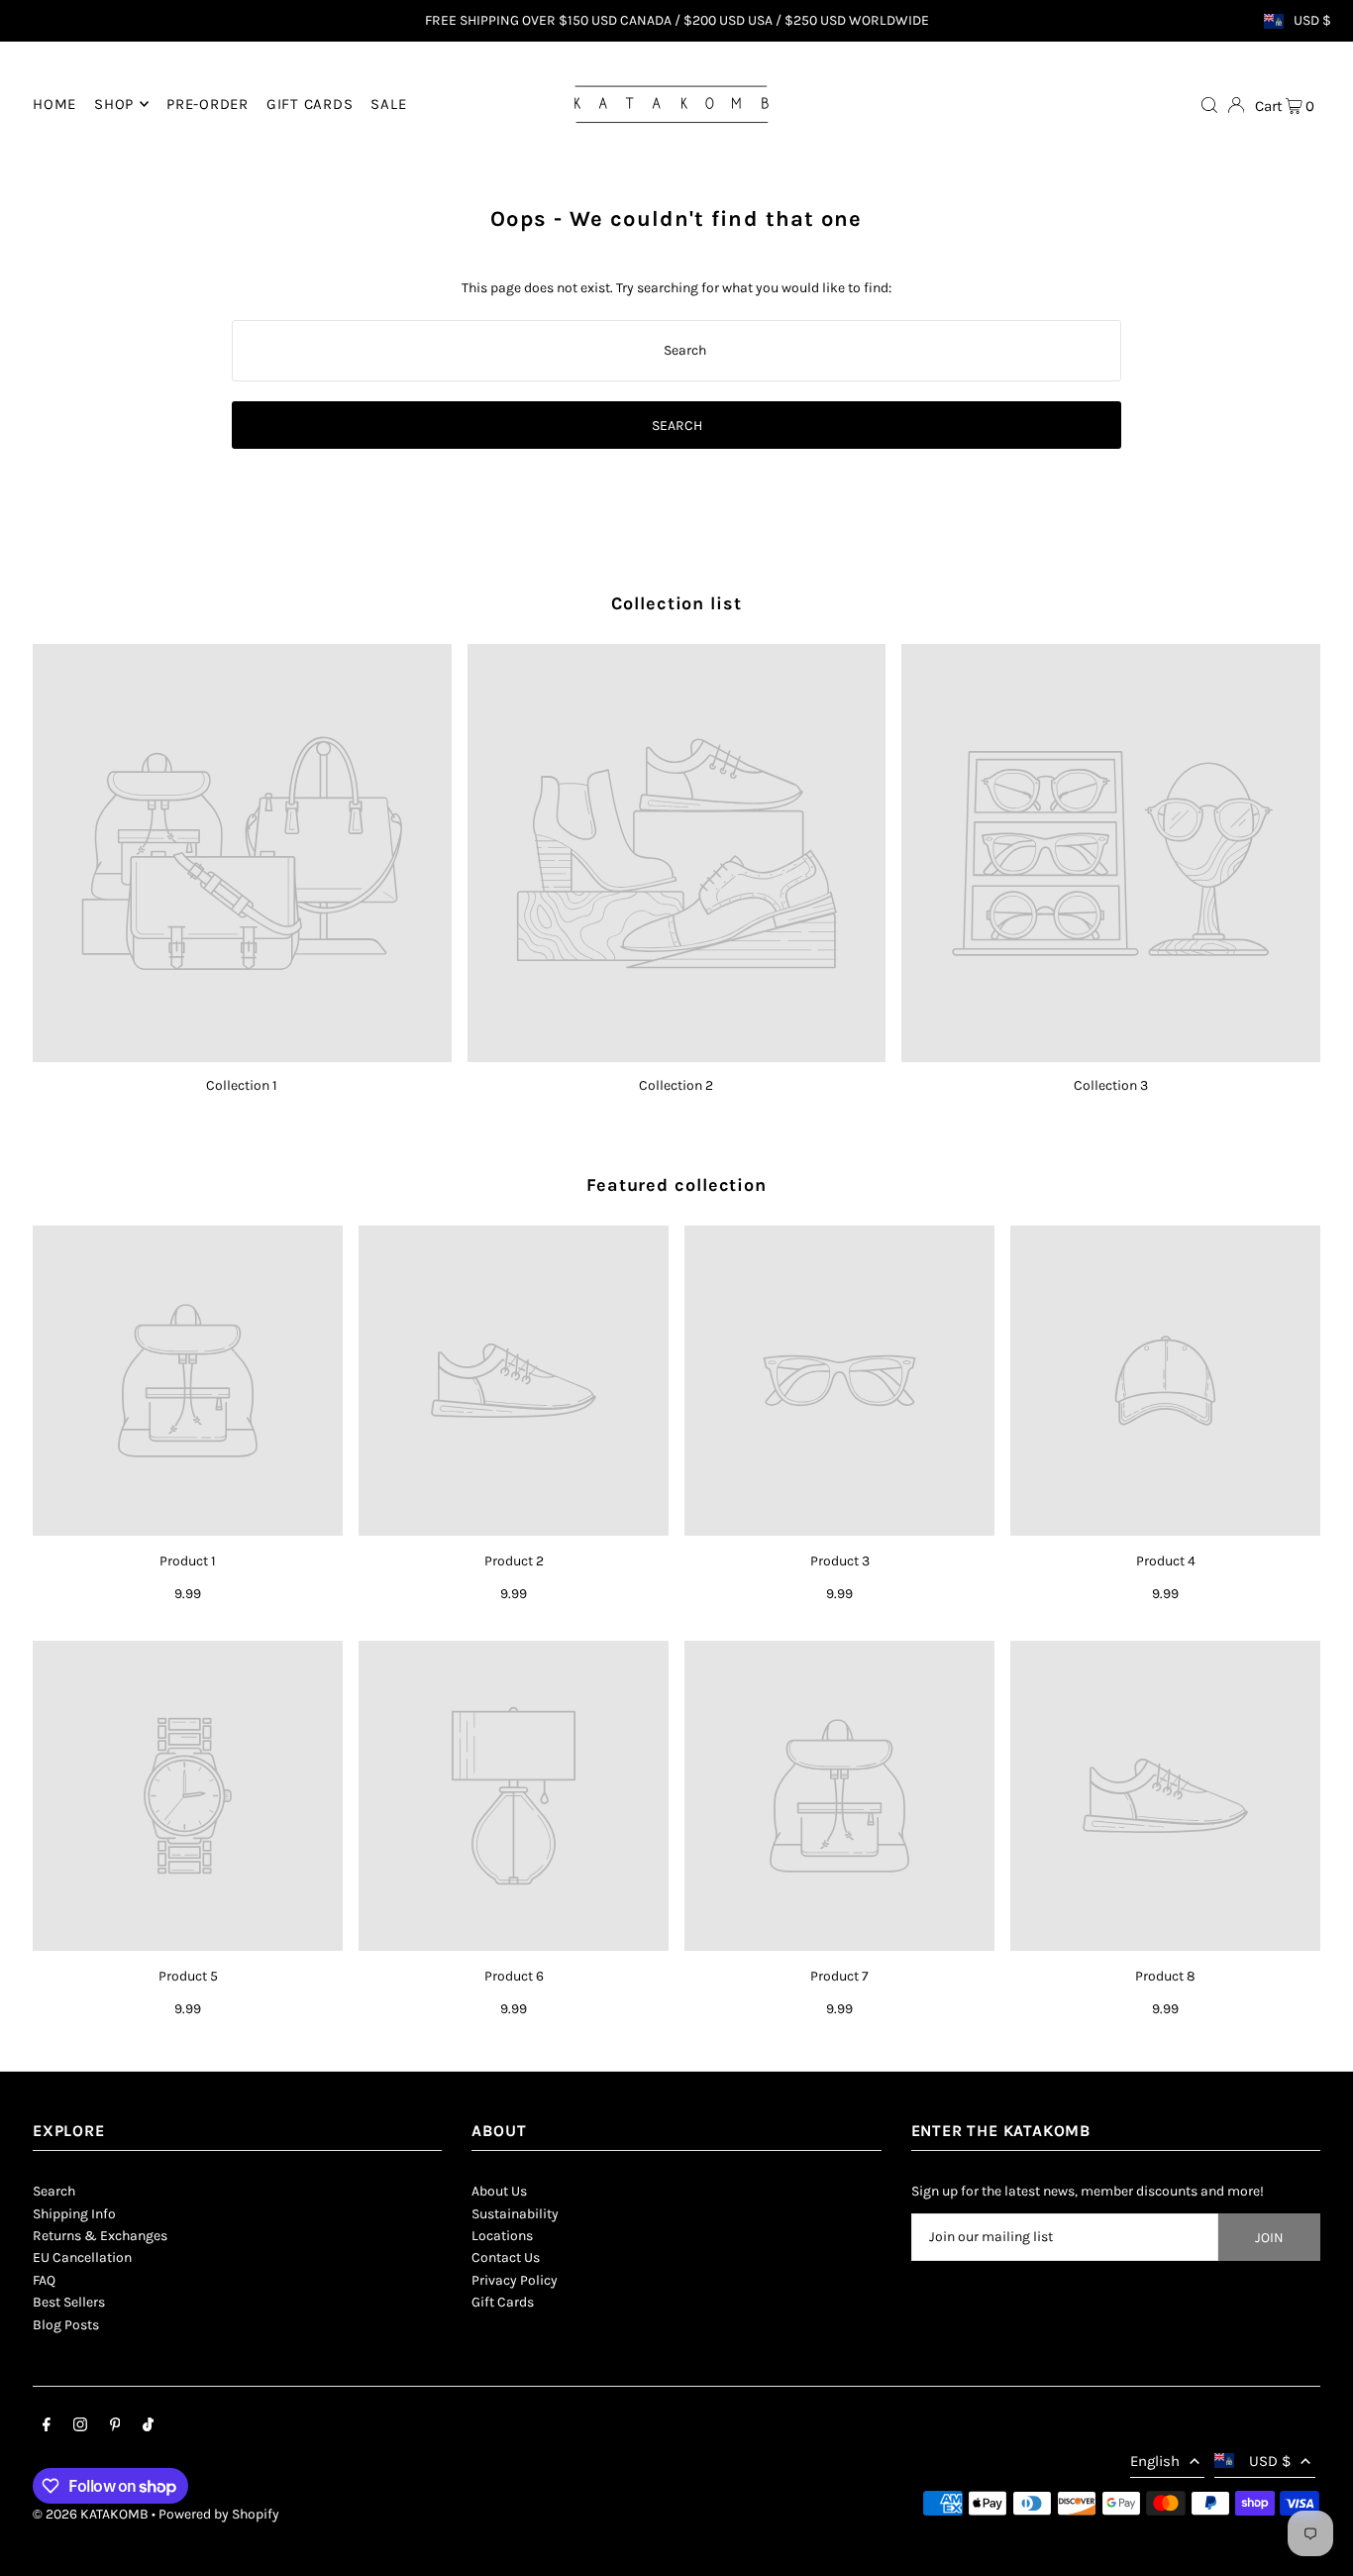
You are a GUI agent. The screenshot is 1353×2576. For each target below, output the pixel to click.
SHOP (114, 104)
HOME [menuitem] (54, 104)
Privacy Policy (515, 2280)
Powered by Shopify (219, 2514)
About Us (499, 2191)
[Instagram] (80, 2427)
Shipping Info (74, 2214)
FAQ (44, 2280)
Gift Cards (503, 2302)
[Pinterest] (115, 2427)
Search (54, 2191)
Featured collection (676, 1185)
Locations (502, 2236)
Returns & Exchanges (100, 2236)
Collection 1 (242, 1085)
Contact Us (506, 2257)
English (1155, 2461)
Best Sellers (69, 2302)
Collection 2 (676, 1085)
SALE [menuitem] (388, 104)
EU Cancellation (82, 2257)
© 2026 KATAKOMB (91, 2514)
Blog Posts (66, 2325)
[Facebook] (47, 2427)
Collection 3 (1111, 1085)
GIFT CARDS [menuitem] (310, 104)
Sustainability (515, 2214)
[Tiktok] (148, 2427)
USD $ (1312, 21)
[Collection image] (242, 854)
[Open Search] (1209, 104)
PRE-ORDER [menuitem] (208, 104)
